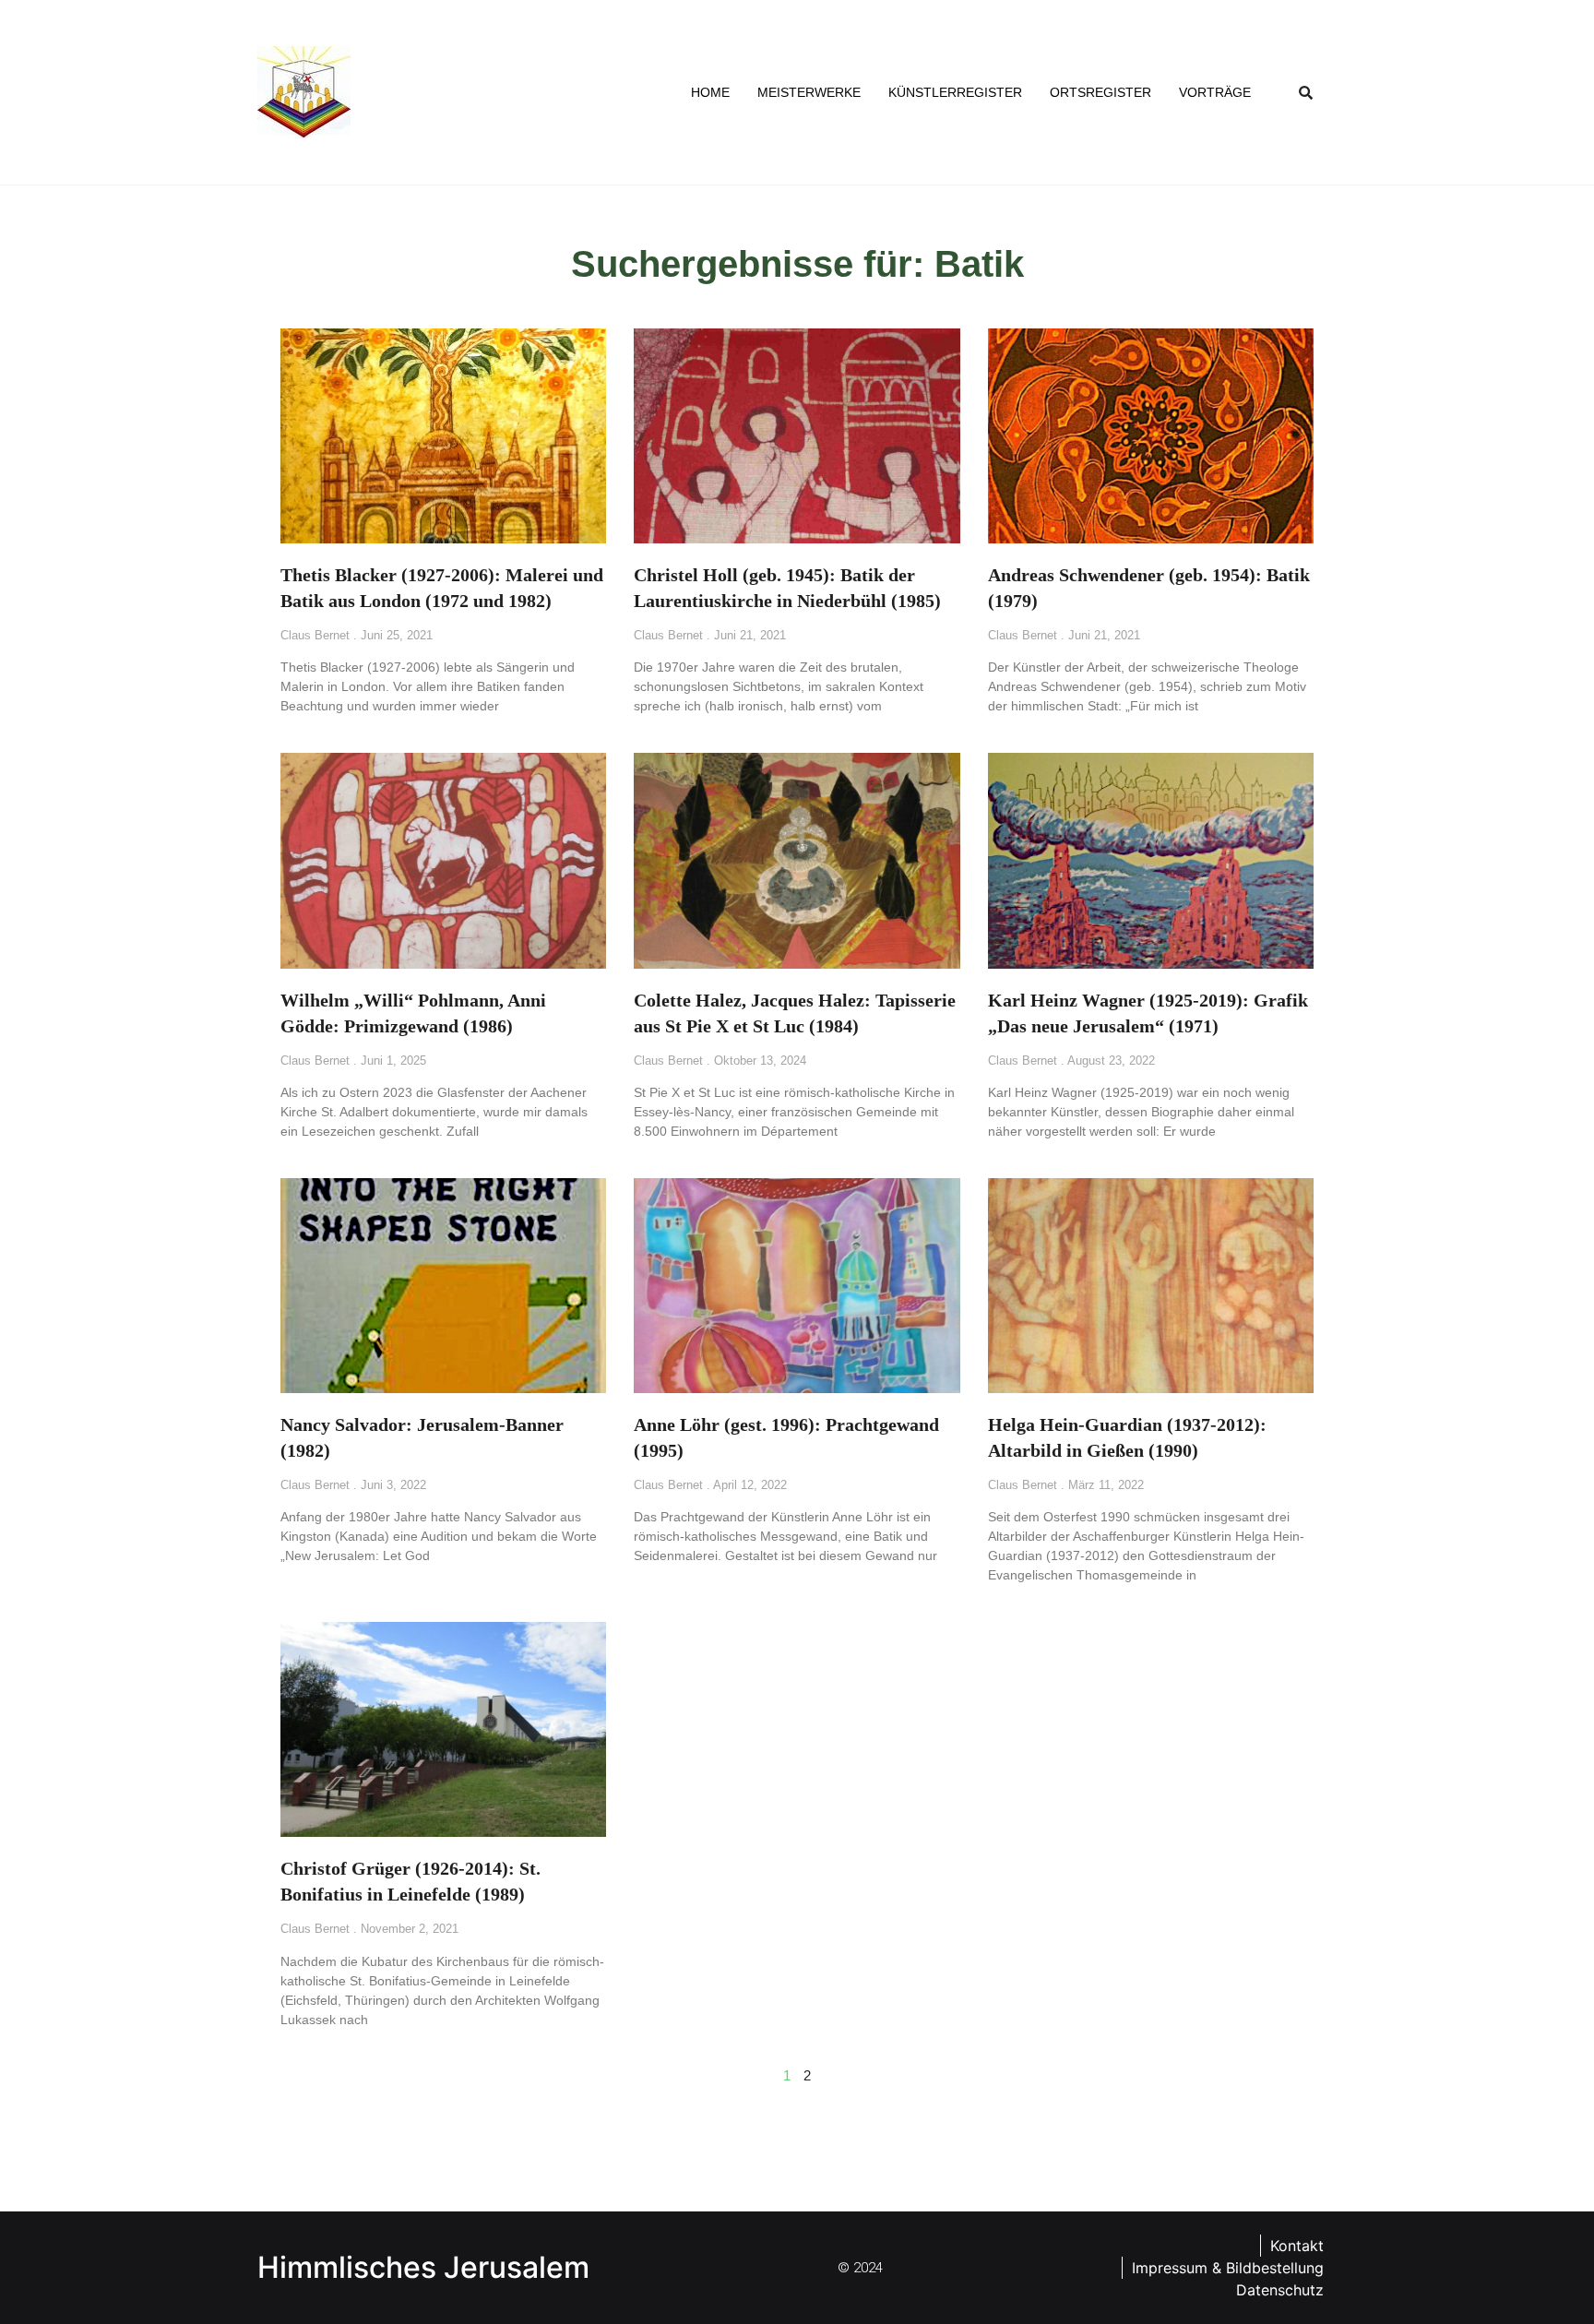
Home (710, 92)
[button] (1306, 92)
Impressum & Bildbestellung (1228, 2268)
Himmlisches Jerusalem (423, 2267)
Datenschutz (1280, 2290)
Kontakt (1297, 2246)
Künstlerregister (955, 92)
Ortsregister (1100, 92)
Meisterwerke (809, 92)
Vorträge (1215, 92)
